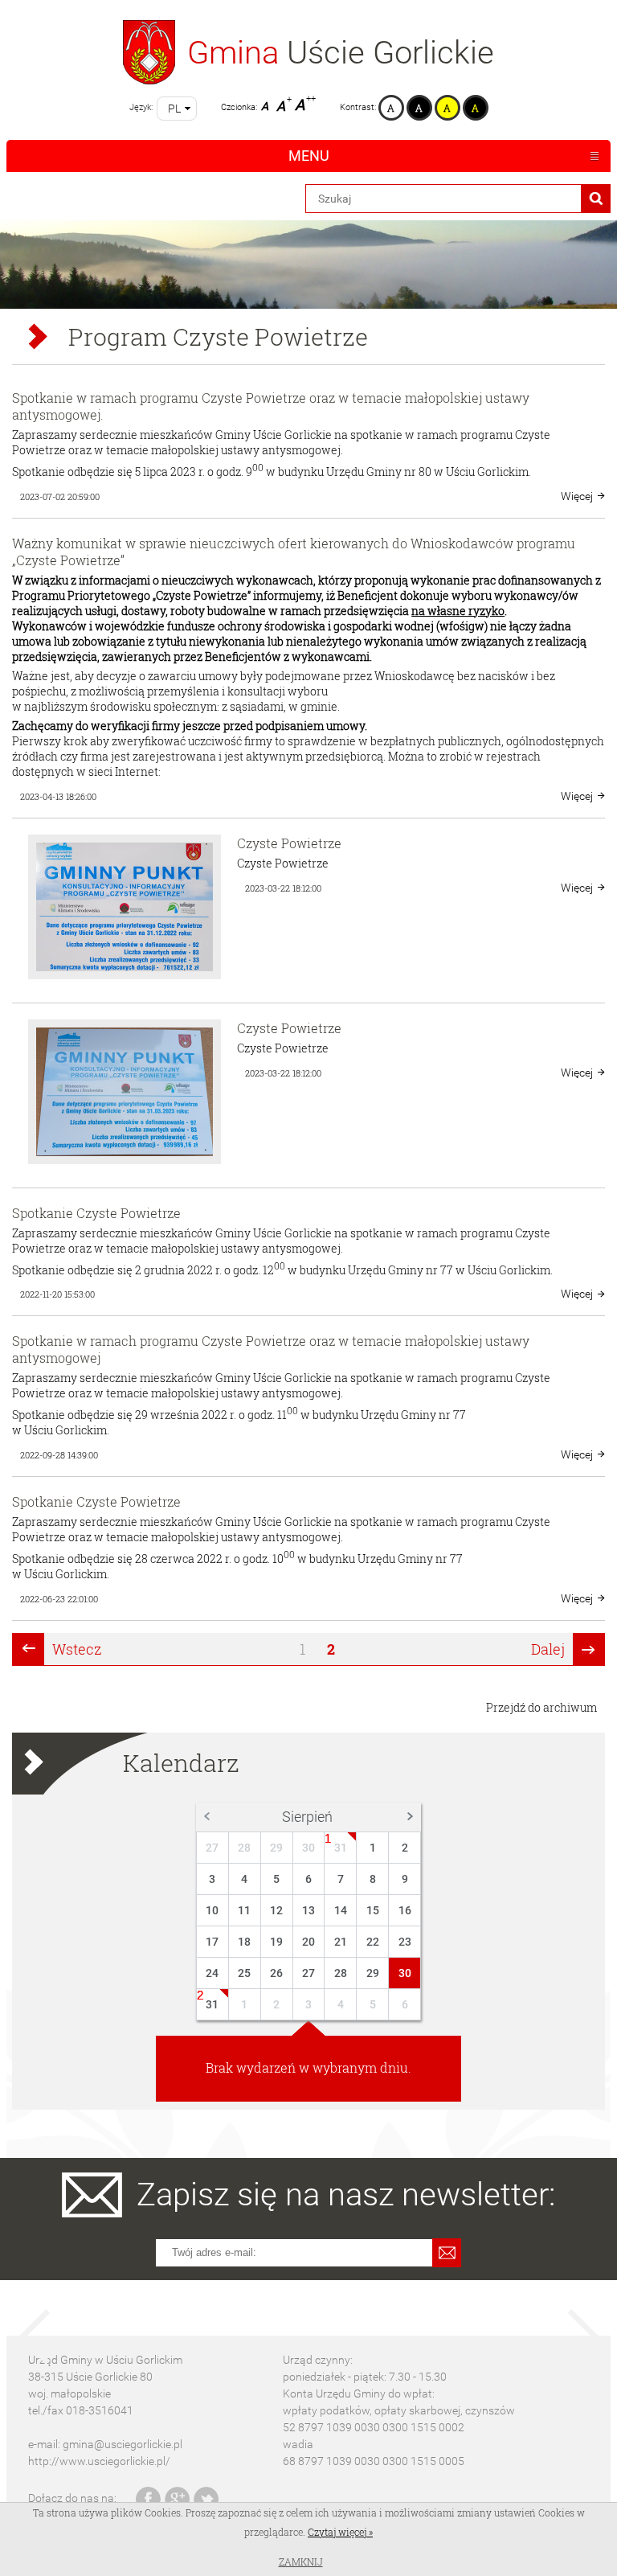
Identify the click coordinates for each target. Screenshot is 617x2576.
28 (244, 1848)
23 (405, 1942)
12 (276, 1910)
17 (212, 1942)
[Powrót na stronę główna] (149, 52)
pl (174, 109)
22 (373, 1942)
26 (276, 1973)
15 (373, 1910)
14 (341, 1910)
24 (212, 1973)
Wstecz (77, 1649)
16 (405, 1910)
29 (276, 1848)
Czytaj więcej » (340, 2532)
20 (308, 1942)
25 (244, 1973)
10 (212, 1910)
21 (341, 1942)
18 (244, 1942)
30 (308, 1848)
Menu (309, 156)
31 (341, 1848)
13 (308, 1910)
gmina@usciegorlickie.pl (123, 2444)
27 (212, 1848)
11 (244, 1910)
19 (276, 1942)
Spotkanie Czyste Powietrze (96, 1213)
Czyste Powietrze (289, 843)
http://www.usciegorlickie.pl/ (99, 2461)
